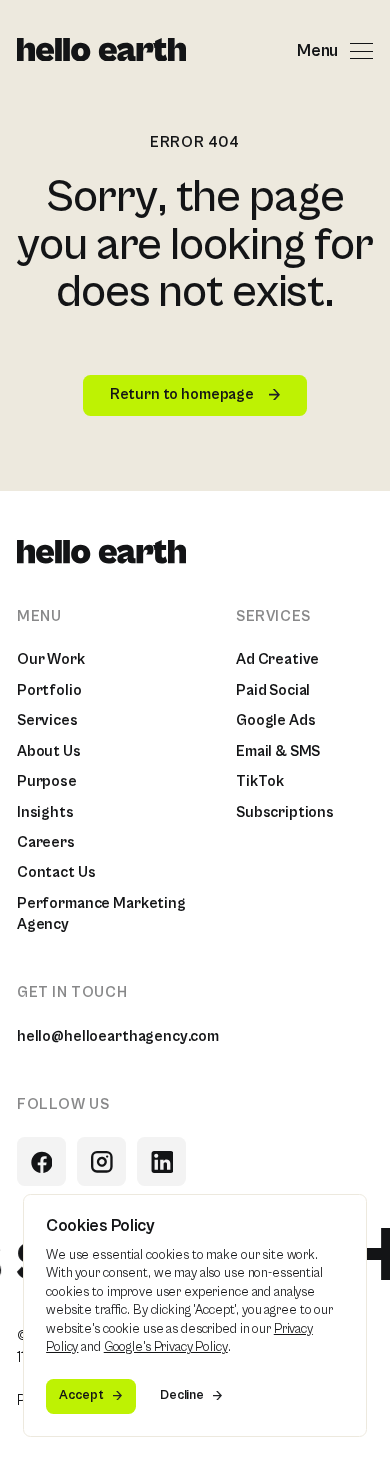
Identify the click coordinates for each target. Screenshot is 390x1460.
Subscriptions (285, 812)
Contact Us (56, 872)
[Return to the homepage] (101, 52)
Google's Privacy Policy (166, 1347)
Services (47, 720)
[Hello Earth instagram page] (101, 1161)
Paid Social (273, 690)
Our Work (51, 659)
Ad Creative (277, 659)
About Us (49, 751)
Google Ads (276, 720)
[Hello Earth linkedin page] (161, 1161)
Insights (45, 812)
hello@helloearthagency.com (118, 1036)
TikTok (260, 781)
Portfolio (49, 690)
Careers (46, 842)
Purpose (47, 781)
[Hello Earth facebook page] (41, 1161)
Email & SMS (278, 751)
